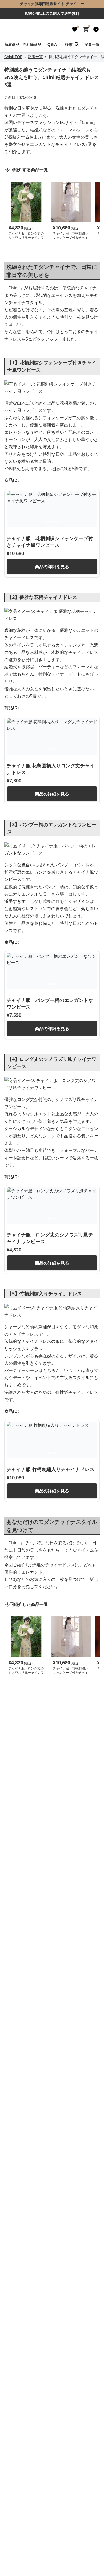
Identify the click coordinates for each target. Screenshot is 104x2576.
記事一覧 (92, 44)
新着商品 (12, 44)
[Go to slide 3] (54, 522)
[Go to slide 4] (57, 522)
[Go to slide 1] (47, 522)
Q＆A (52, 44)
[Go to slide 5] (58, 749)
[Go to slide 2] (50, 522)
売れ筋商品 (32, 44)
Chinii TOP (13, 57)
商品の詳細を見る (52, 567)
